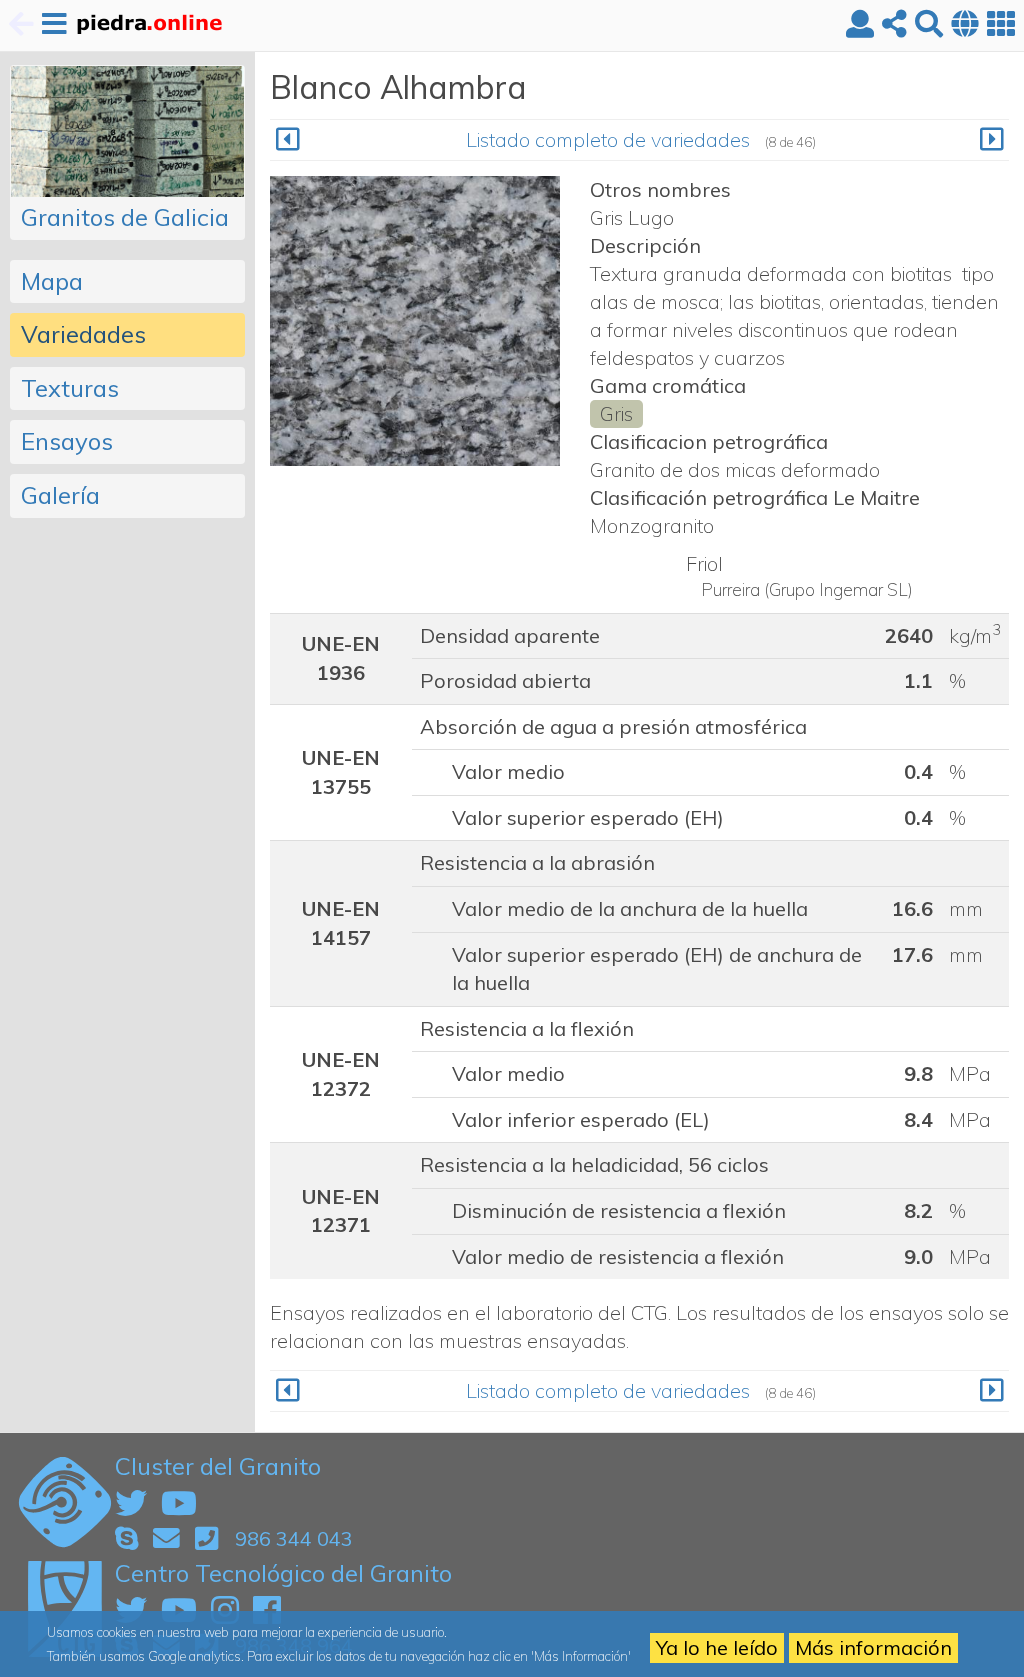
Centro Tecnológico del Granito (283, 1573)
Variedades (83, 334)
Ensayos (67, 441)
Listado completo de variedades (608, 139)
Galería (60, 495)
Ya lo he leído (717, 1647)
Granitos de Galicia (125, 217)
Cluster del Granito (218, 1466)
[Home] (148, 25)
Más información (873, 1647)
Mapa (52, 281)
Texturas (70, 388)
